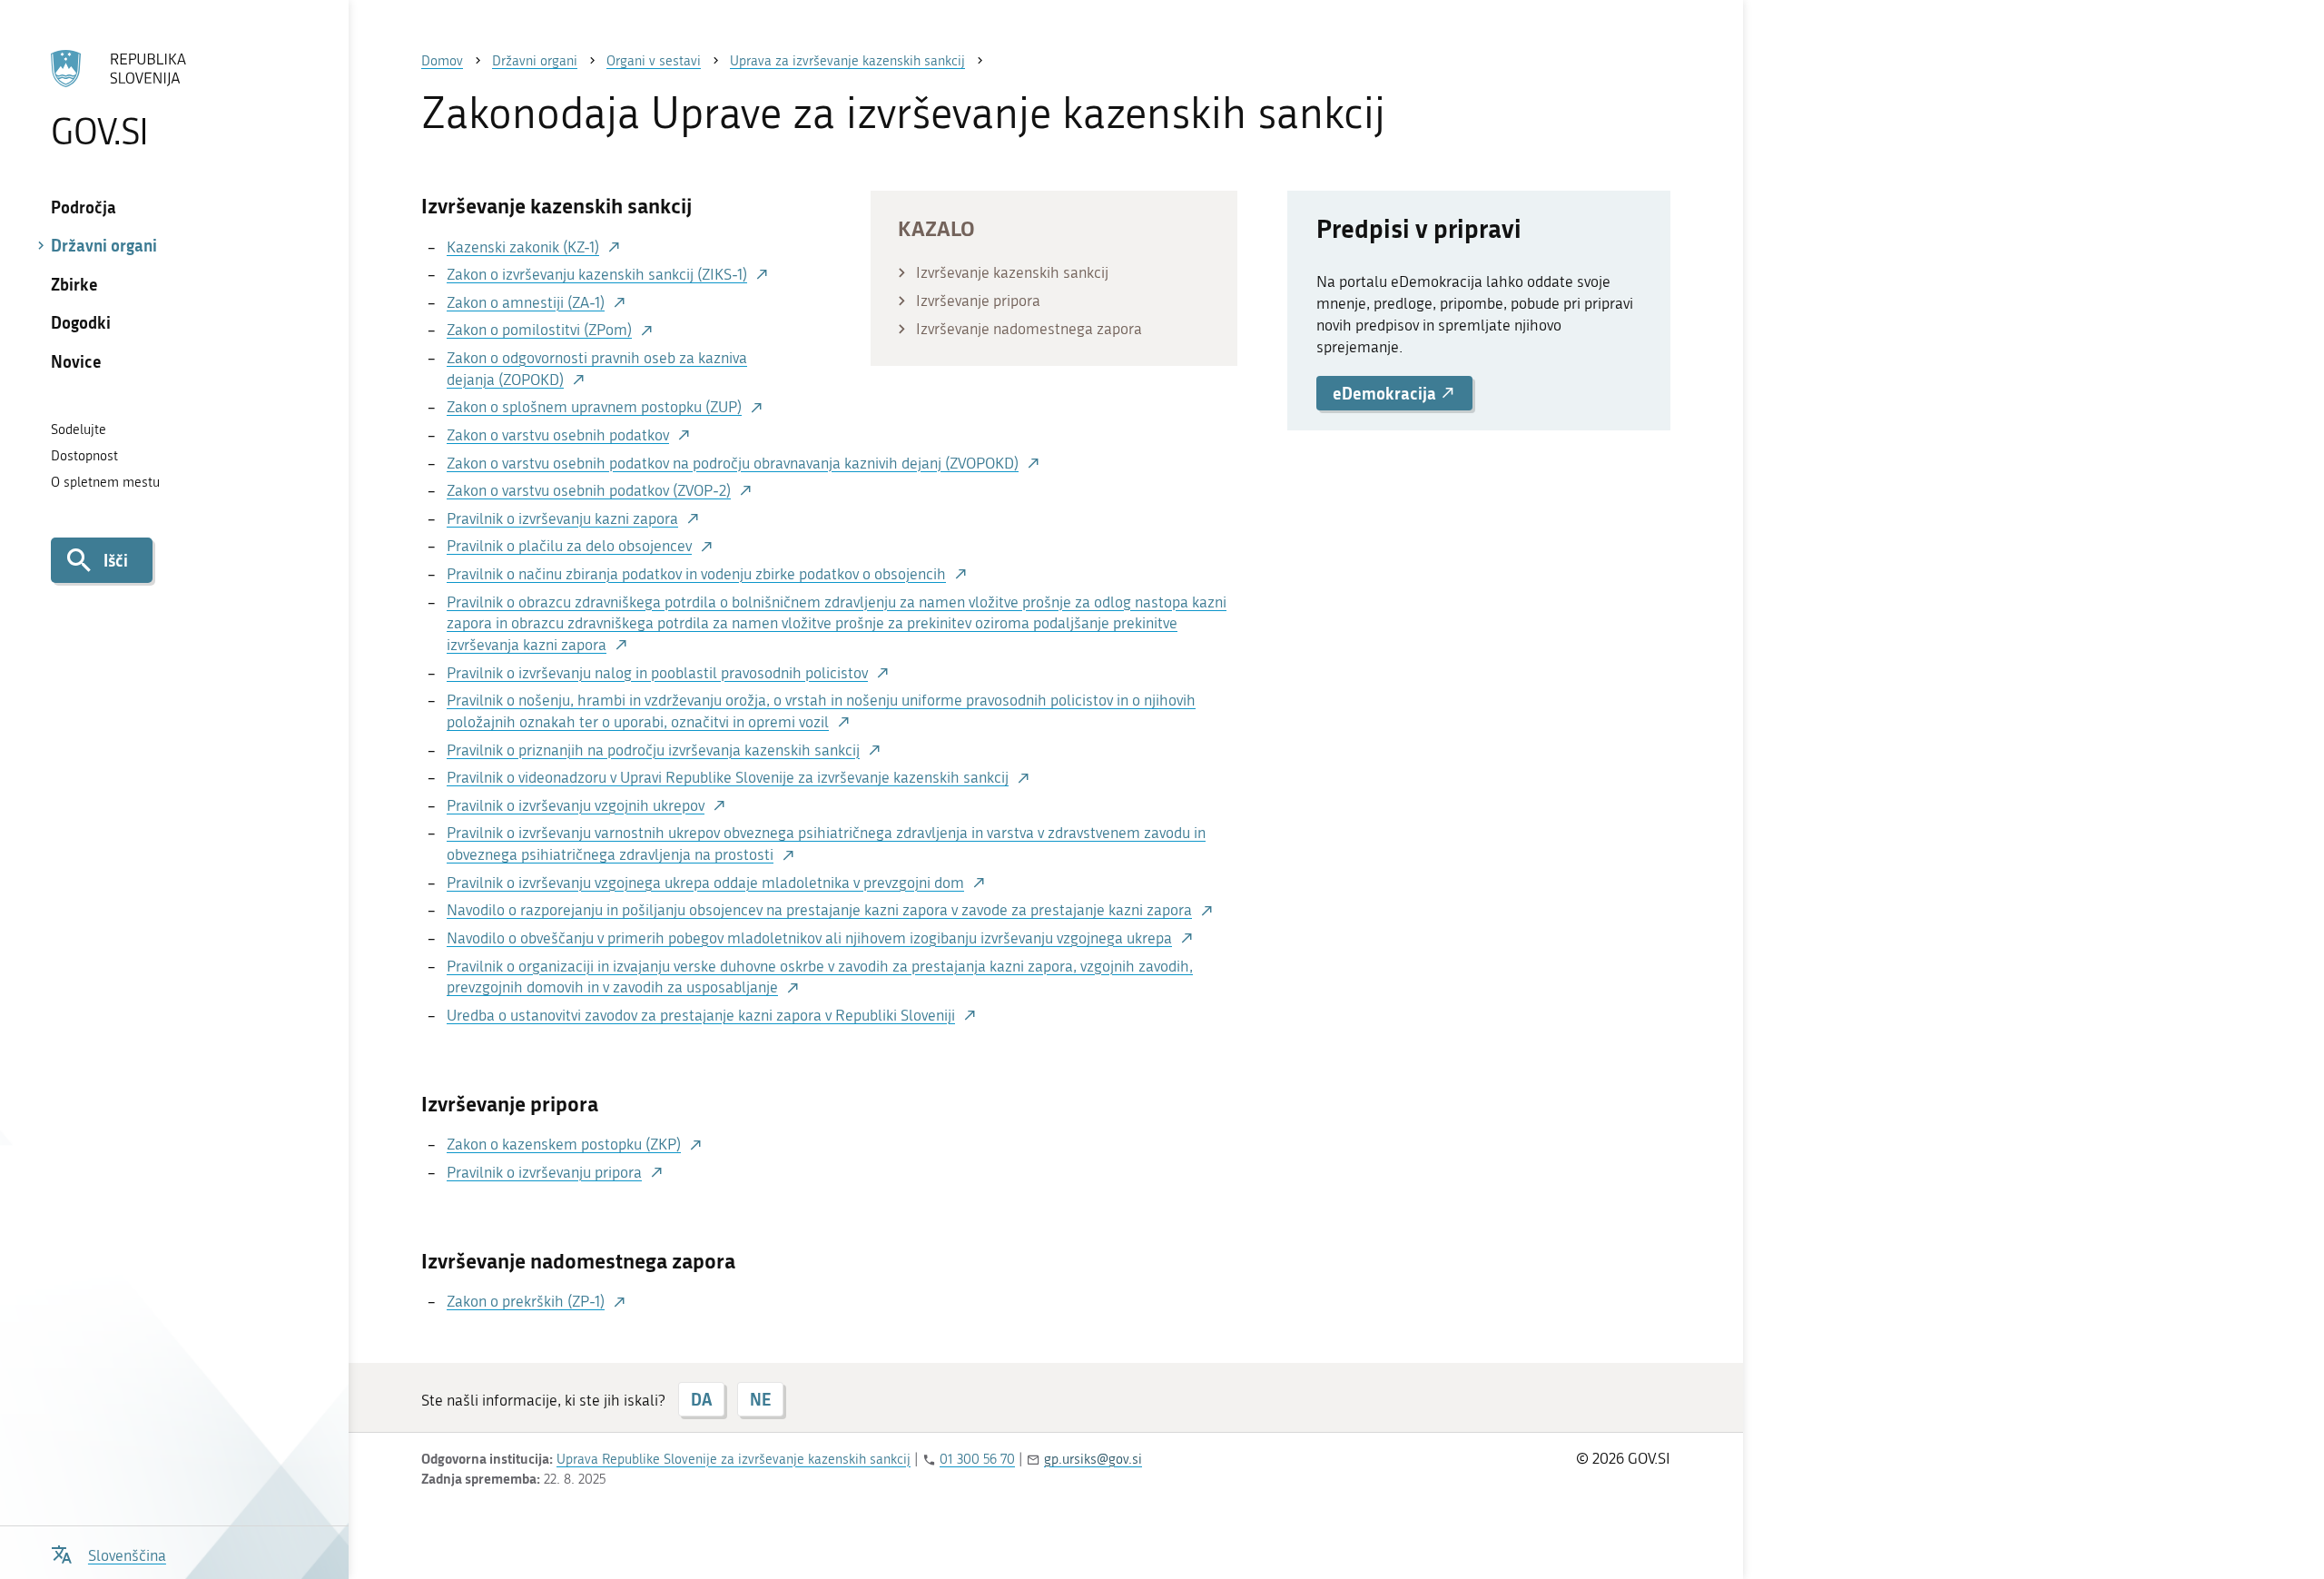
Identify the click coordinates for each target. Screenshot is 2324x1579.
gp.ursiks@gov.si (1093, 1459)
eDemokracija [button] (1386, 393)
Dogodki (81, 322)
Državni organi (104, 245)
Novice (76, 361)
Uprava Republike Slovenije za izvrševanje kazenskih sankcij (734, 1459)
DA (701, 1399)
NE (760, 1399)
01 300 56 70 (977, 1459)
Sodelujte (79, 429)
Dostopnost (84, 456)
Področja (84, 207)
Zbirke (74, 284)
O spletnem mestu (105, 482)
